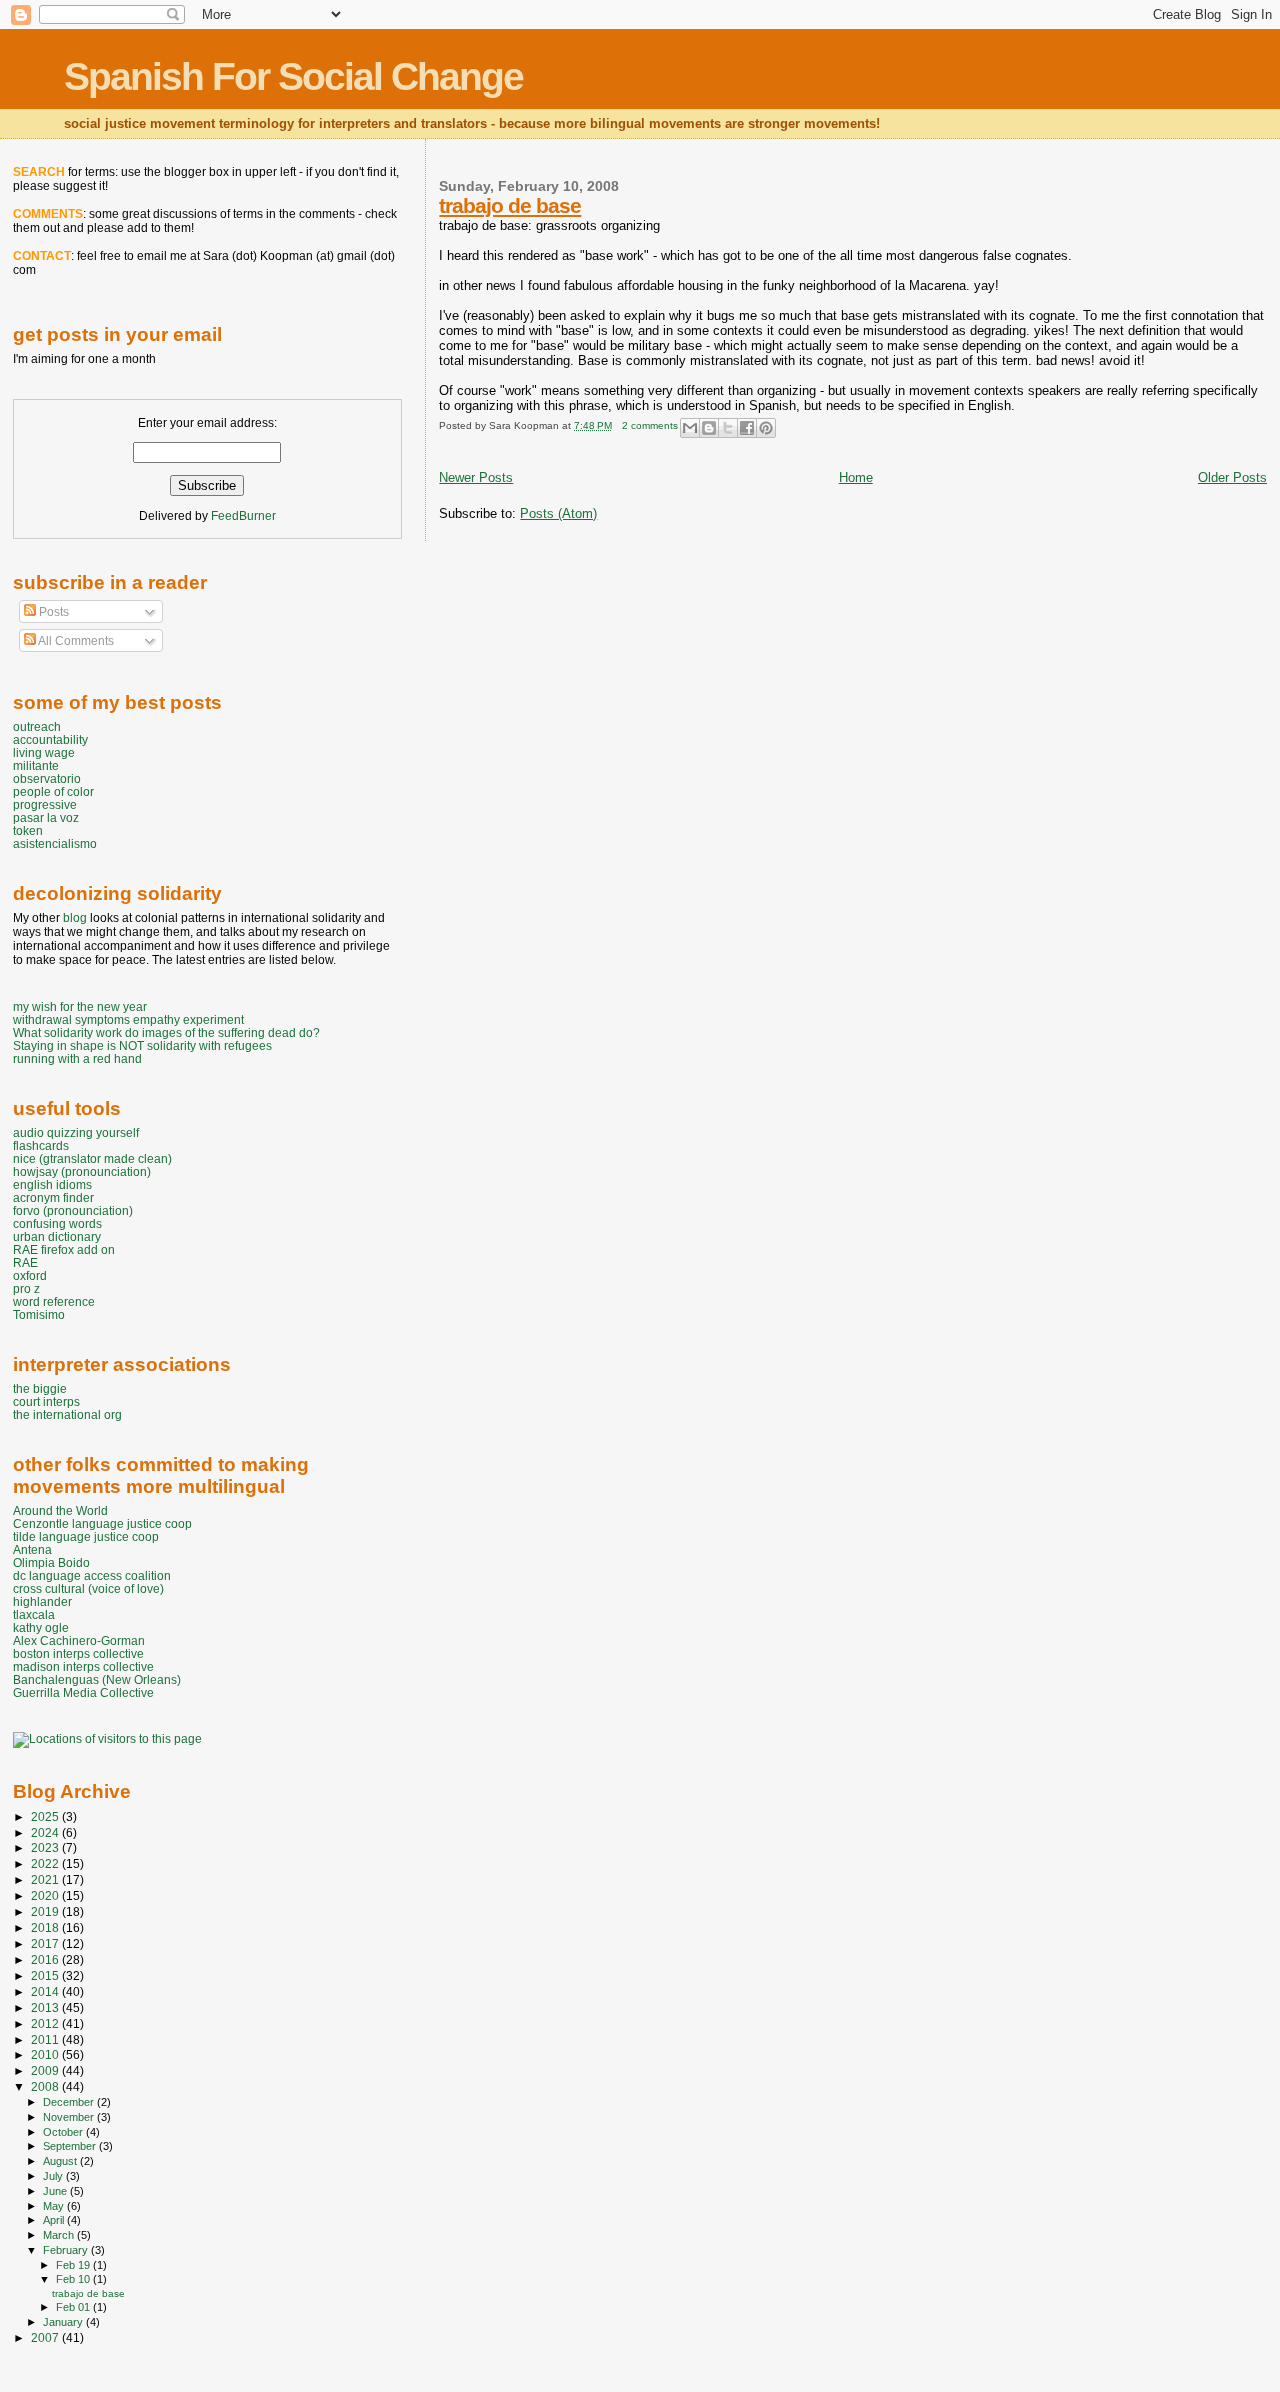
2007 (46, 2337)
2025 (46, 1816)
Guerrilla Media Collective (83, 1692)
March (60, 2235)
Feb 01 (74, 2307)
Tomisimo (39, 1314)
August (61, 2161)
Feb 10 (74, 2279)
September (71, 2146)
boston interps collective (78, 1653)
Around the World (60, 1510)
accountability (50, 739)
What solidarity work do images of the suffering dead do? (166, 1032)
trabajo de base (510, 205)
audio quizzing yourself (76, 1132)
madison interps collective (83, 1666)
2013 (46, 2007)
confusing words (57, 1223)
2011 (46, 2039)
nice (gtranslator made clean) (92, 1158)
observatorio (47, 778)
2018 (46, 1927)
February (67, 2250)
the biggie (40, 1388)
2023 (46, 1847)
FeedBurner (243, 516)
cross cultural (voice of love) (88, 1588)
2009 (46, 2070)
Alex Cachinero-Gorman (79, 1640)
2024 (46, 1832)
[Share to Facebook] (747, 428)
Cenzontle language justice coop (102, 1523)
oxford (30, 1275)
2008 (46, 2086)
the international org (67, 1414)
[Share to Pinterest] (766, 428)
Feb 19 (74, 2265)
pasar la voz (46, 817)
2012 (46, 2023)
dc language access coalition (92, 1575)
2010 (46, 2054)
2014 (46, 1991)
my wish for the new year (80, 1006)
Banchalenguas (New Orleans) (97, 1679)
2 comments (650, 425)
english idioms (52, 1184)
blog (75, 918)
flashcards (41, 1145)
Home (856, 477)
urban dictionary (57, 1236)
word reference (54, 1301)
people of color (53, 791)
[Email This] (690, 428)
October (64, 2132)
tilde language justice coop (86, 1536)
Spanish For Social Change (293, 76)
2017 (46, 1943)
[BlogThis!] (709, 428)
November (70, 2117)
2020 (46, 1895)
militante (36, 765)
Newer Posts (476, 477)
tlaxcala (34, 1614)
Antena (32, 1549)
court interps (46, 1401)
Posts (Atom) (558, 513)
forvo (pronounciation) (73, 1210)
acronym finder (53, 1197)
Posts (52, 612)
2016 (46, 1959)
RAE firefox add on (64, 1249)
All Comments (75, 641)
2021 (46, 1879)
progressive (45, 804)
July (54, 2176)
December (70, 2102)
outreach (37, 726)
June (56, 2191)
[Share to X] (728, 428)
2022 (46, 1863)
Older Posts (1232, 477)
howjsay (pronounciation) (82, 1171)
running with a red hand (77, 1058)
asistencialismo (55, 843)
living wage (44, 752)
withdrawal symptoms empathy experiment (128, 1019)
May (55, 2206)
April (55, 2220)
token (28, 830)
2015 (46, 1975)
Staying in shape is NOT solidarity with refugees (142, 1045)
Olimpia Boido (51, 1562)
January (64, 2322)
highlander (42, 1601)
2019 (46, 1911)
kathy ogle (41, 1627)
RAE (25, 1262)
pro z (26, 1288)
